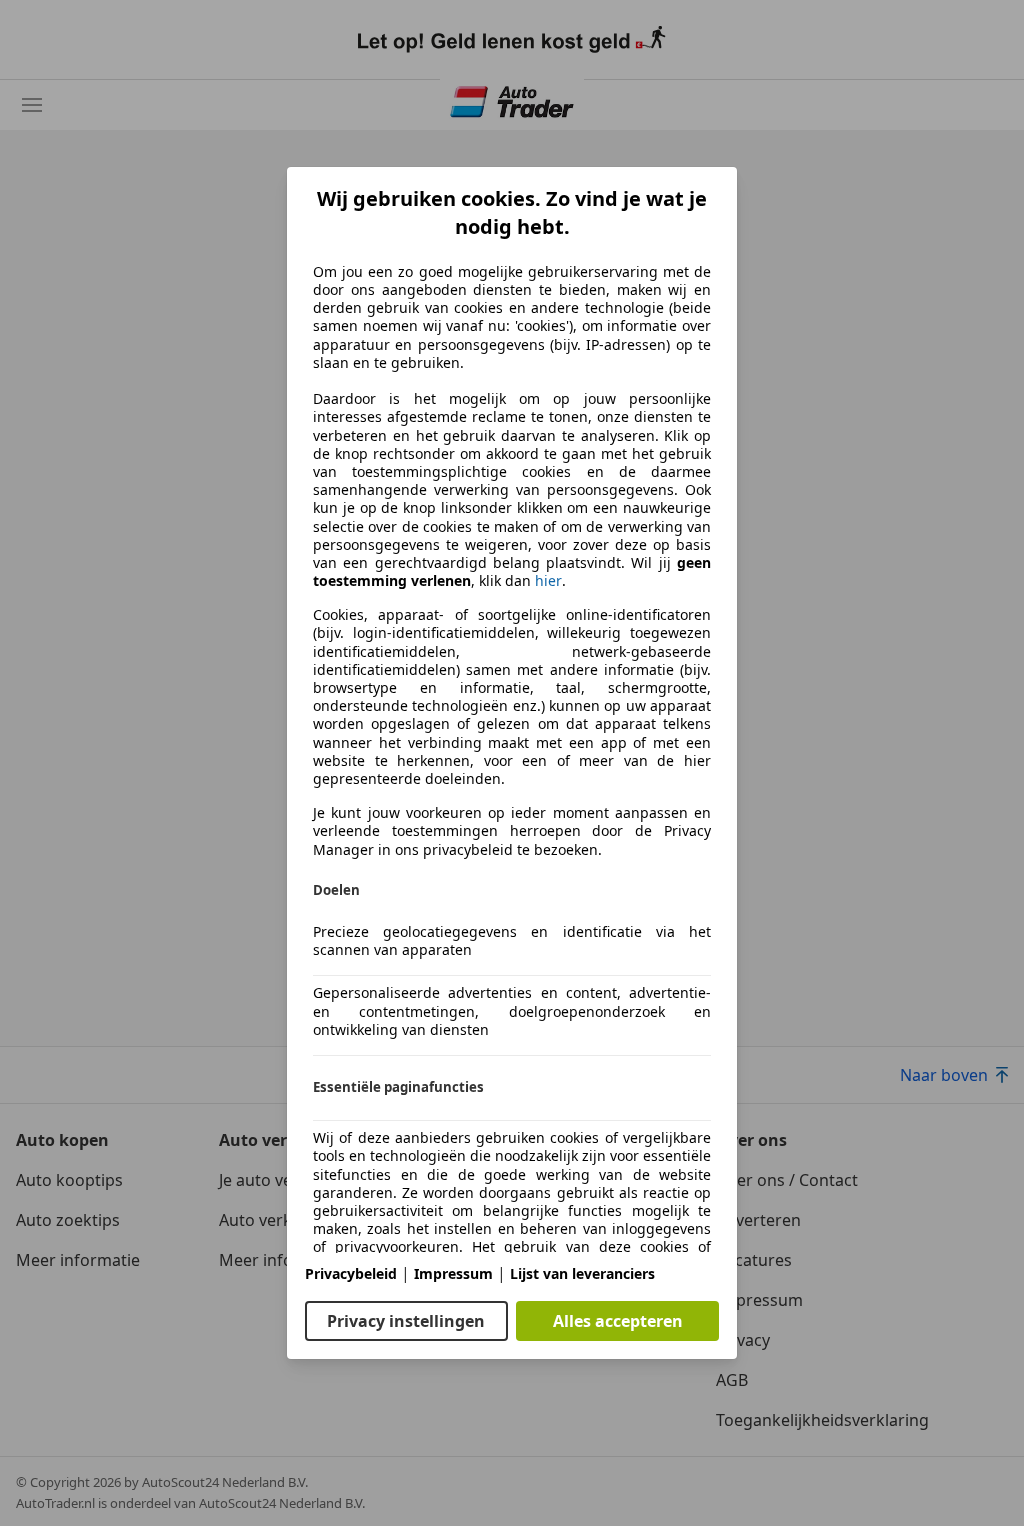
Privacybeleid (351, 1273)
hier (548, 581)
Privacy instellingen (406, 1321)
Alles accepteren (618, 1321)
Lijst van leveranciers (582, 1273)
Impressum (453, 1273)
